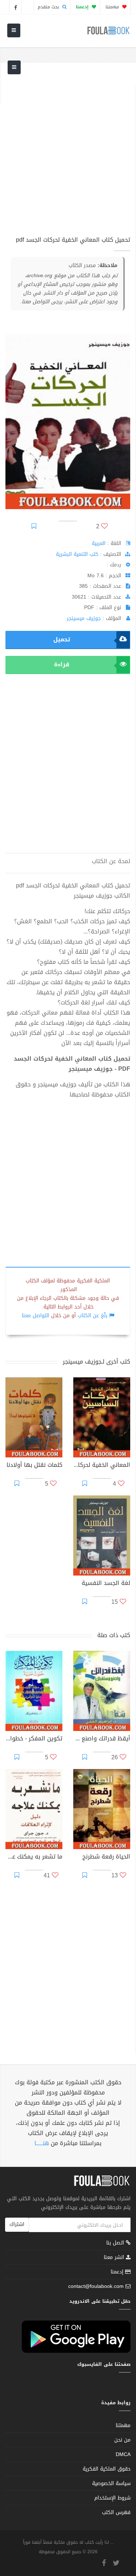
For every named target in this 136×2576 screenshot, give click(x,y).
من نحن (122, 2440)
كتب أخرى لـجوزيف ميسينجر (96, 1362)
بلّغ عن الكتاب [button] (92, 1316)
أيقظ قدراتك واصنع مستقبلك (102, 1739)
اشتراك (17, 2224)
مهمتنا (113, 7)
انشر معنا (115, 2257)
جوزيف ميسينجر (84, 618)
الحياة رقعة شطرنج (106, 1857)
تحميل (62, 639)
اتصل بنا (116, 2244)
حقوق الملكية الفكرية (107, 2469)
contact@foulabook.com (96, 2286)
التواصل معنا (36, 1316)
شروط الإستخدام (112, 2498)
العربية (99, 543)
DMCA (123, 2454)
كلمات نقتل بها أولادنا (34, 1466)
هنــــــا (42, 2143)
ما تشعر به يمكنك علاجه (34, 1857)
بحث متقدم (49, 7)
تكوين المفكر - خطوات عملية (34, 1739)
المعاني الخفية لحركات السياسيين (102, 1466)
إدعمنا (118, 2272)
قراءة (62, 664)
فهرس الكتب (116, 2512)
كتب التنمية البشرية (77, 554)
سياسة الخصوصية (111, 2483)
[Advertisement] (68, 153)
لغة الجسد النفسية (106, 1584)
